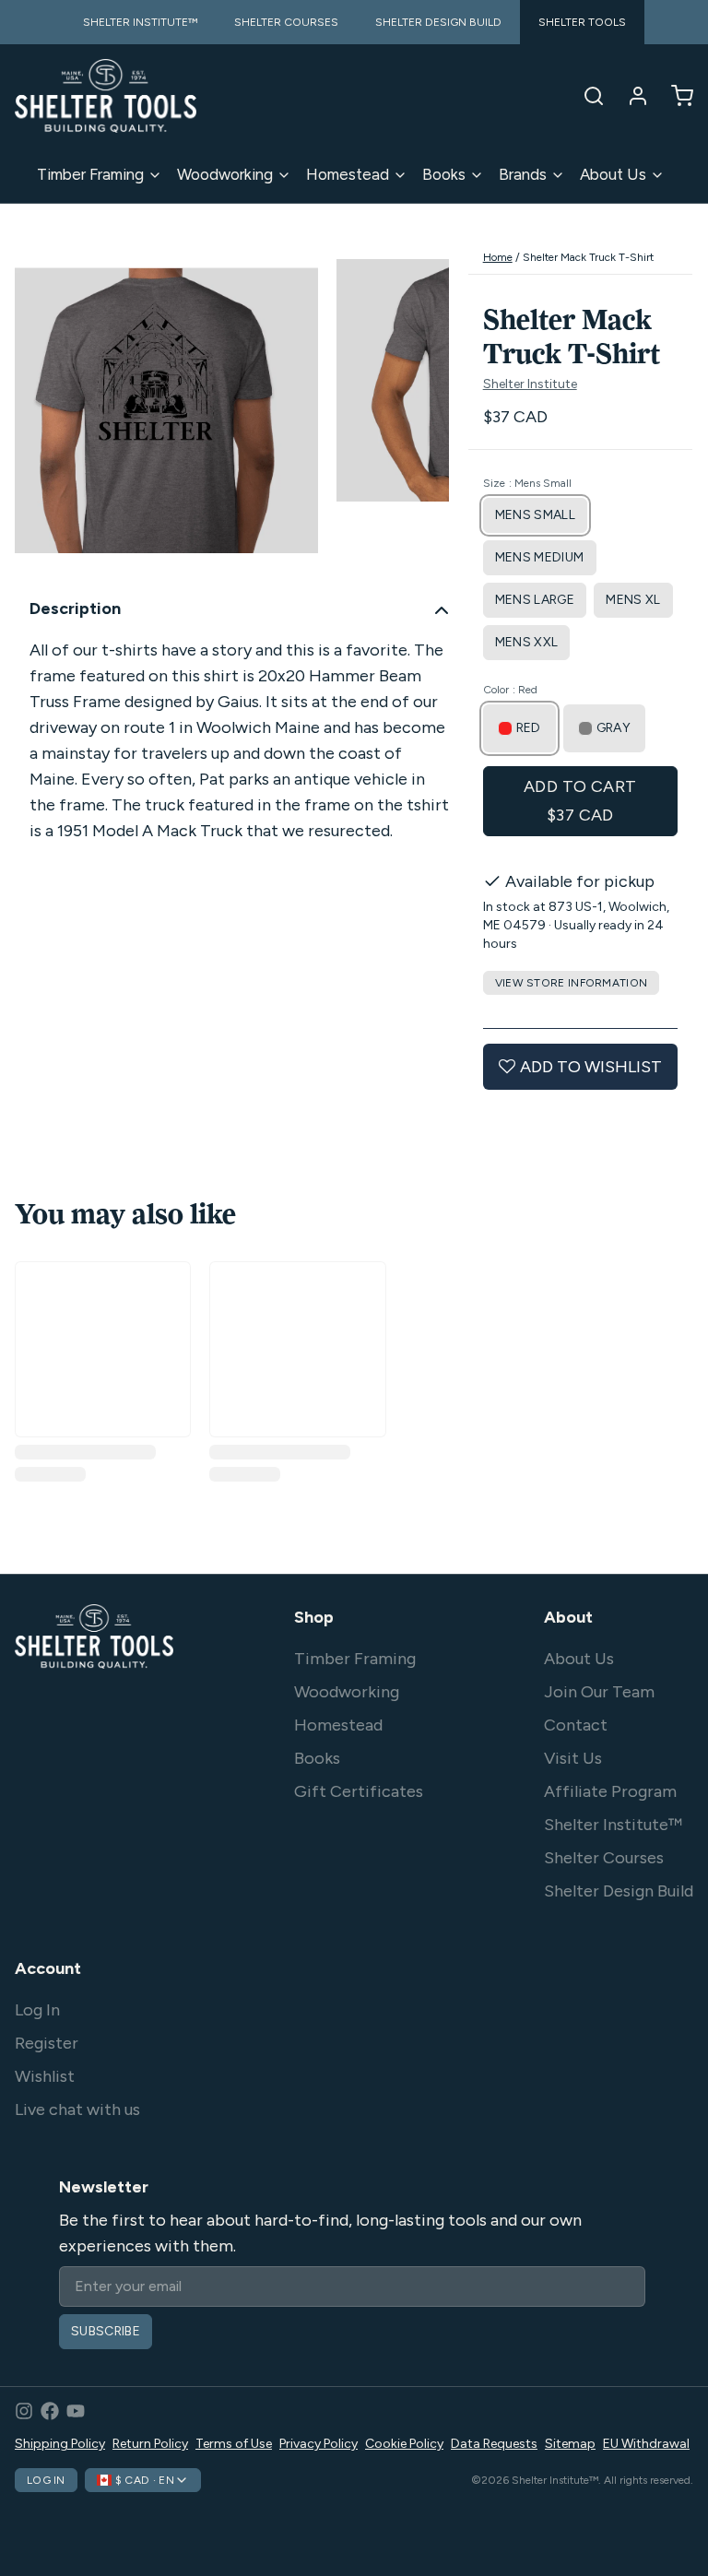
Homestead (348, 174)
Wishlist (45, 2076)
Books (444, 174)
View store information (572, 983)
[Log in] (631, 96)
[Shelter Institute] (106, 96)
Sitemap (570, 2444)
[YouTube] (76, 2411)
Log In (37, 2010)
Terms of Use (234, 2444)
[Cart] (675, 96)
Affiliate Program (610, 1791)
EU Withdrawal (646, 2444)
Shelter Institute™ (613, 1825)
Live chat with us (77, 2109)
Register (47, 2043)
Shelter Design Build (619, 1891)
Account (48, 1968)
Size (527, 483)
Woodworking (225, 174)
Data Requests (494, 2444)
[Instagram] (24, 2411)
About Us (613, 174)
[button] (580, 801)
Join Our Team (599, 1692)
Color (510, 690)
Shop (314, 1617)
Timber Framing (90, 174)
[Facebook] (50, 2411)
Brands (523, 174)
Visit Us (573, 1758)
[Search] (586, 96)
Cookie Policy (404, 2444)
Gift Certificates (359, 1791)
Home (498, 257)
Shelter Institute (530, 384)
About (568, 1617)
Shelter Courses (604, 1858)
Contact (576, 1725)
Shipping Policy (60, 2444)
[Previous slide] (43, 411)
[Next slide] (420, 411)
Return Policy (150, 2444)
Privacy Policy (319, 2444)
